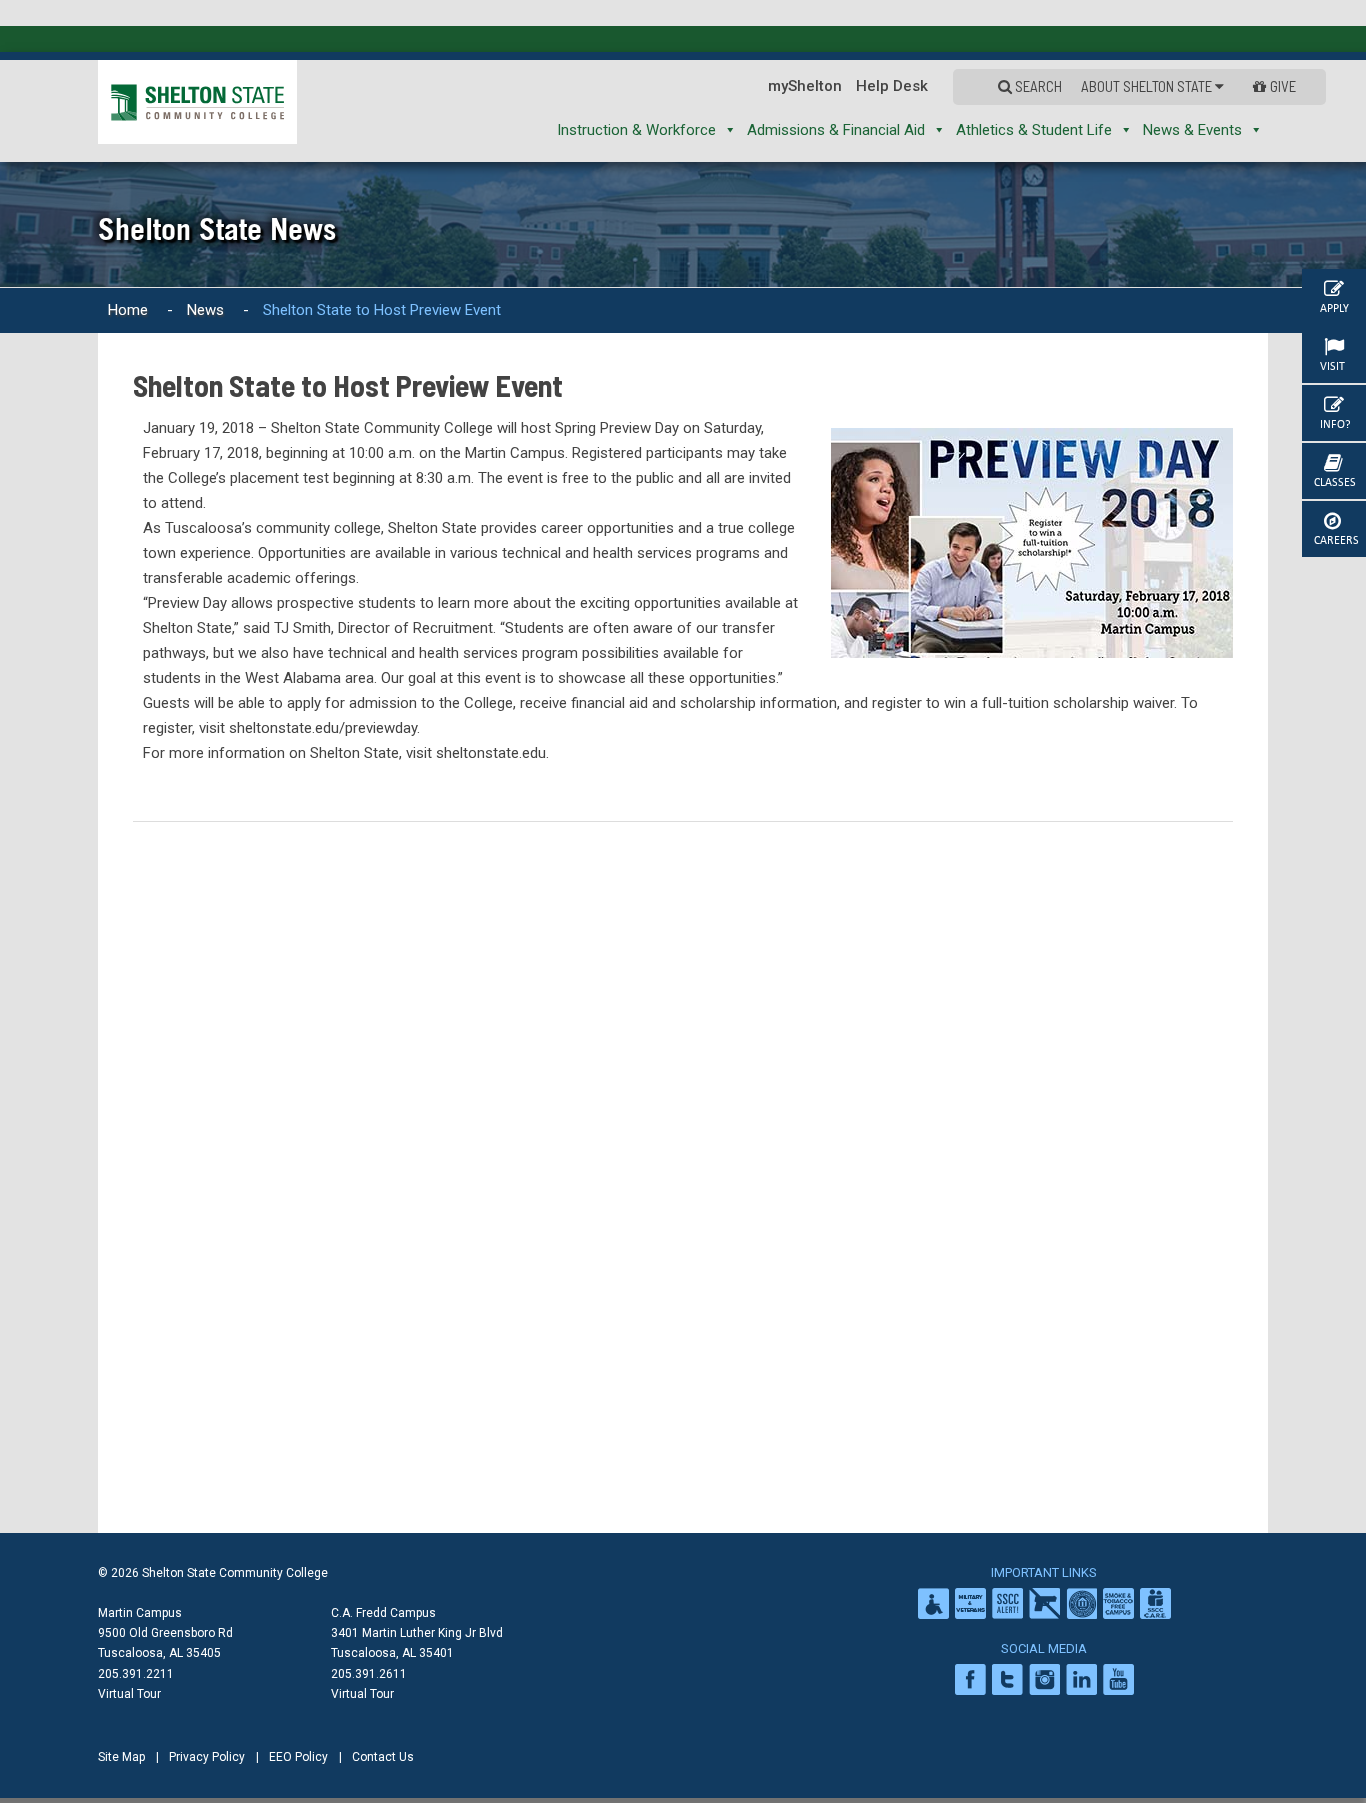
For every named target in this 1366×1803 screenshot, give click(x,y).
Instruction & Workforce (636, 130)
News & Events (1192, 130)
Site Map (121, 1757)
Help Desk (937, 86)
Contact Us (383, 1757)
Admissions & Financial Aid (836, 130)
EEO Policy (298, 1757)
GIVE (1285, 86)
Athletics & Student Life (1034, 130)
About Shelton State (1168, 86)
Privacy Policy (207, 1757)
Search (1074, 86)
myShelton (850, 86)
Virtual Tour (129, 1694)
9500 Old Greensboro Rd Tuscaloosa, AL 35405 (165, 1643)
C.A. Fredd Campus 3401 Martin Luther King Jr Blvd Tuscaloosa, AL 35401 (417, 1633)
